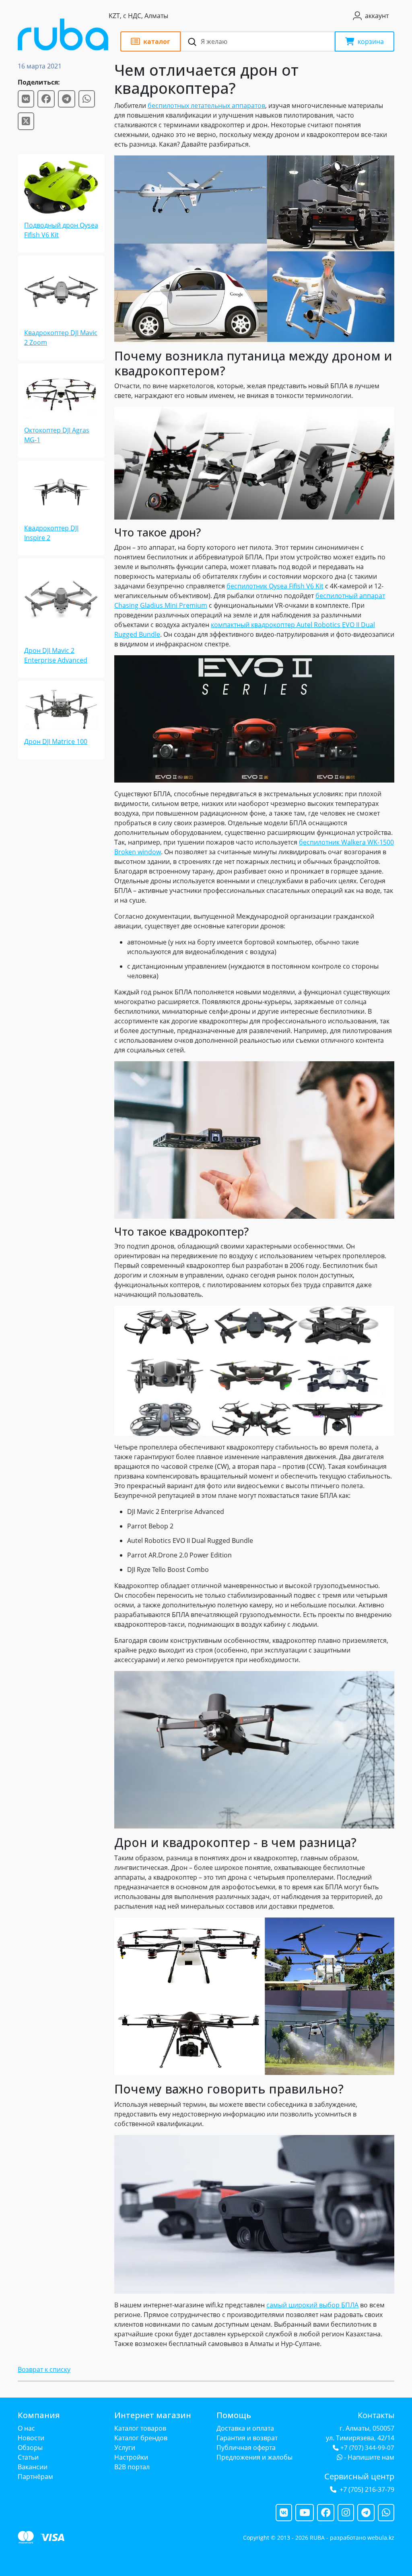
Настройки (131, 2457)
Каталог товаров (140, 2428)
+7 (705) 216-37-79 (367, 2489)
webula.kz (381, 2538)
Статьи (28, 2457)
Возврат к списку (44, 2369)
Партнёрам (35, 2477)
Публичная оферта (246, 2448)
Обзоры (30, 2448)
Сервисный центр (359, 2476)
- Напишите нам (368, 2457)
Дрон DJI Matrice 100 (56, 741)
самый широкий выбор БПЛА (312, 2305)
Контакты (376, 2415)
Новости (31, 2438)
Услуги (125, 2448)
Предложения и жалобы (254, 2457)
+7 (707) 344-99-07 (367, 2448)
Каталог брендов (141, 2438)
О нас (26, 2428)
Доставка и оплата (245, 2428)
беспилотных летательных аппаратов (206, 106)
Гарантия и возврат (247, 2438)
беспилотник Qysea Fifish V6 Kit (275, 586)
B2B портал (132, 2467)
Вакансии (33, 2467)
